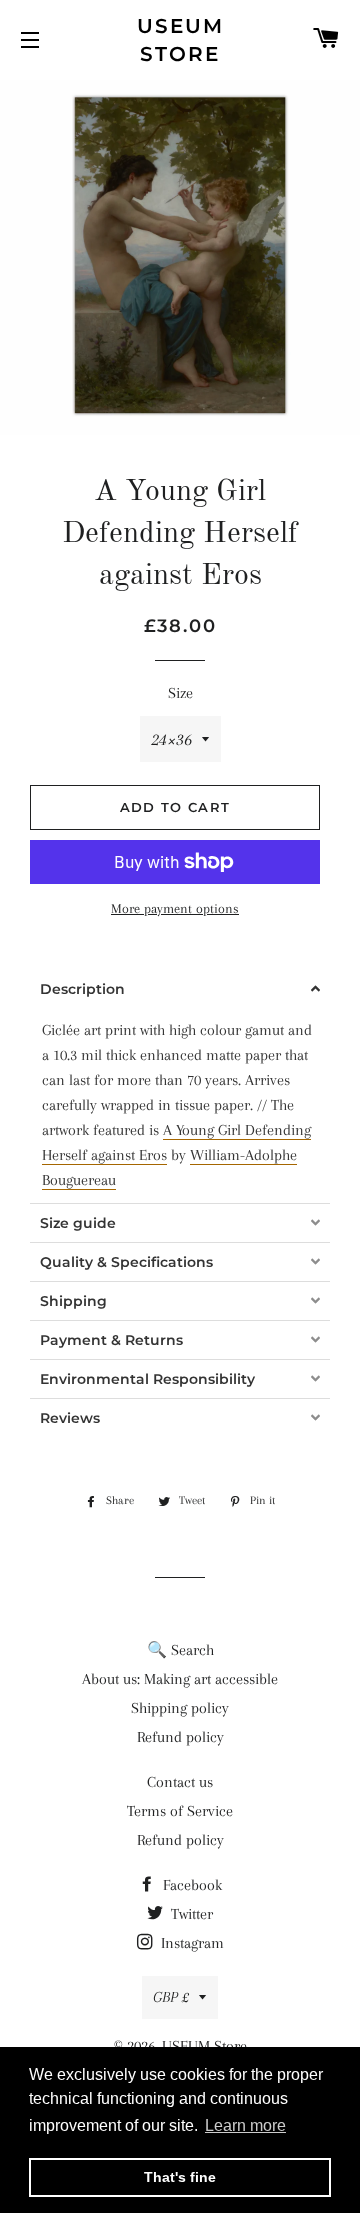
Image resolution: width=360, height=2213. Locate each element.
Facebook (190, 1885)
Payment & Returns (111, 1340)
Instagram (190, 1943)
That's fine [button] (180, 2177)
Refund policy (180, 1737)
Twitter (190, 1914)
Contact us (180, 1782)
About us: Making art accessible (180, 1679)
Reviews (70, 1418)
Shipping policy (180, 1708)
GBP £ (171, 1997)
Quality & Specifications (126, 1262)
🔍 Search (180, 1650)
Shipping (73, 1301)
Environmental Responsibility (147, 1379)
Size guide (78, 1223)
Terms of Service (180, 1811)
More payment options (175, 908)
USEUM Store (180, 40)
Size (180, 693)
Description (82, 989)
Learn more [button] (245, 2125)
